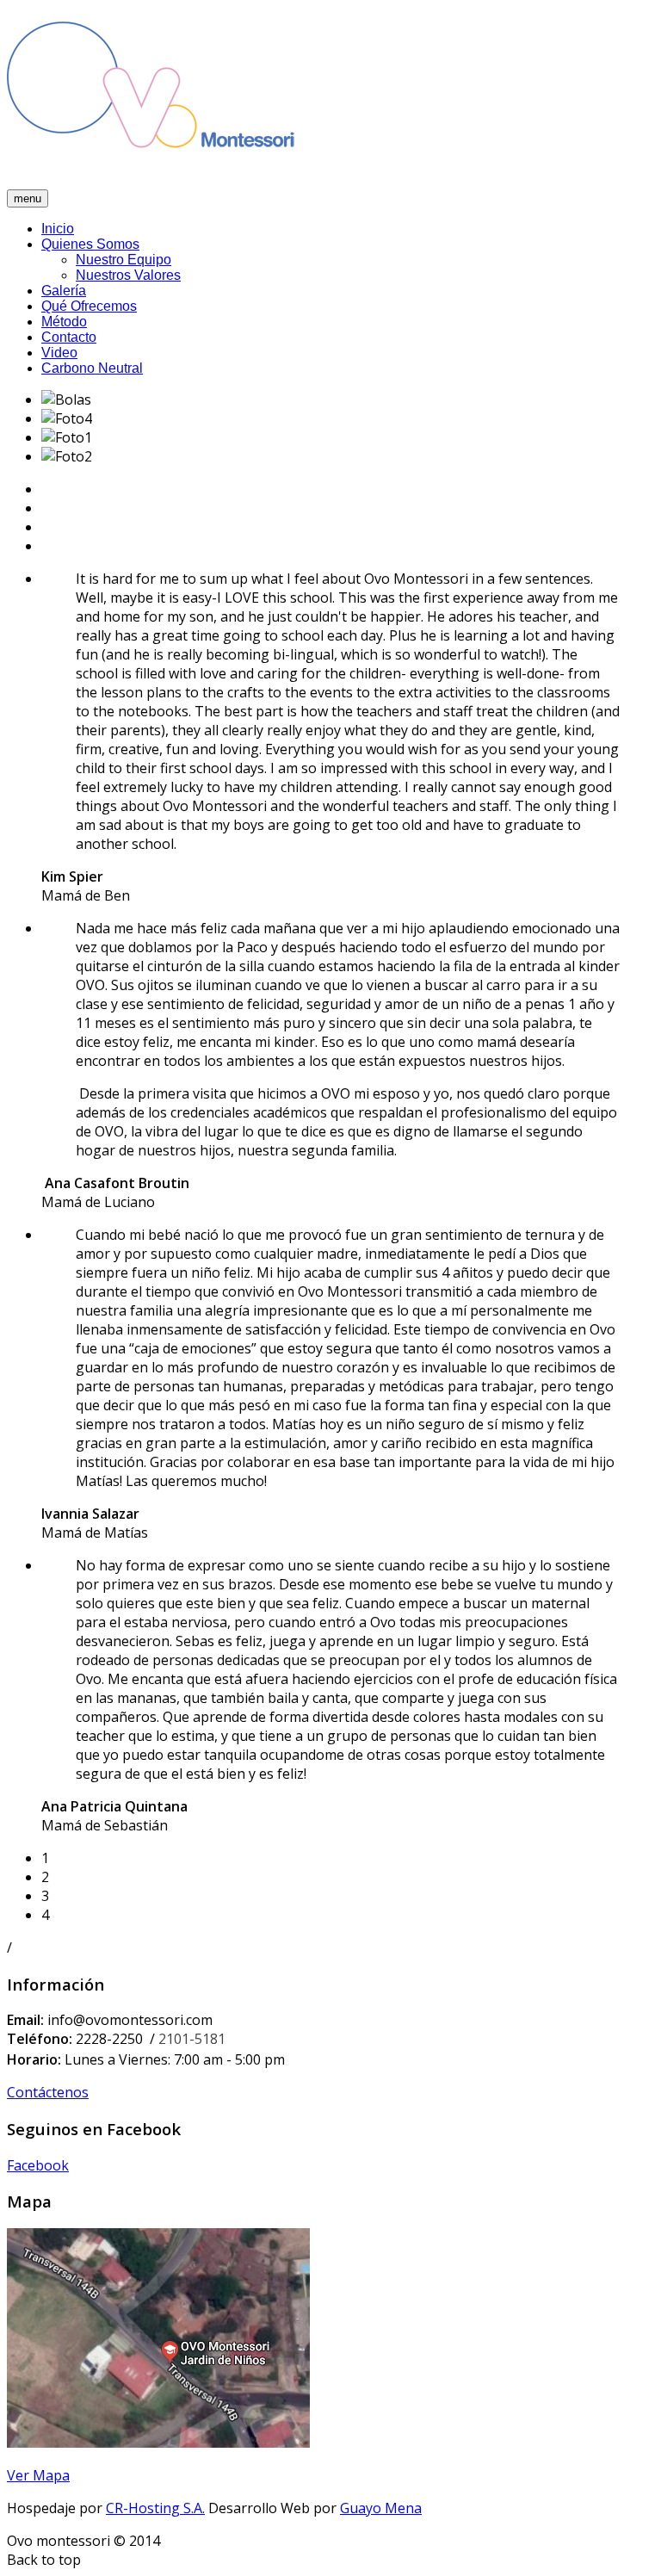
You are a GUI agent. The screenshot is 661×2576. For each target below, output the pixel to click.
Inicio (58, 229)
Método (64, 322)
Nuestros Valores (128, 275)
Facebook (38, 2165)
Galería (64, 291)
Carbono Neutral (92, 368)
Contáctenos (48, 2092)
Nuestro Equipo (124, 260)
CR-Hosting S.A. (155, 2508)
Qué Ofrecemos (89, 306)
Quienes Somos (90, 244)
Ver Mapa (38, 2475)
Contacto (69, 337)
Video (59, 353)
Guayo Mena (381, 2508)
